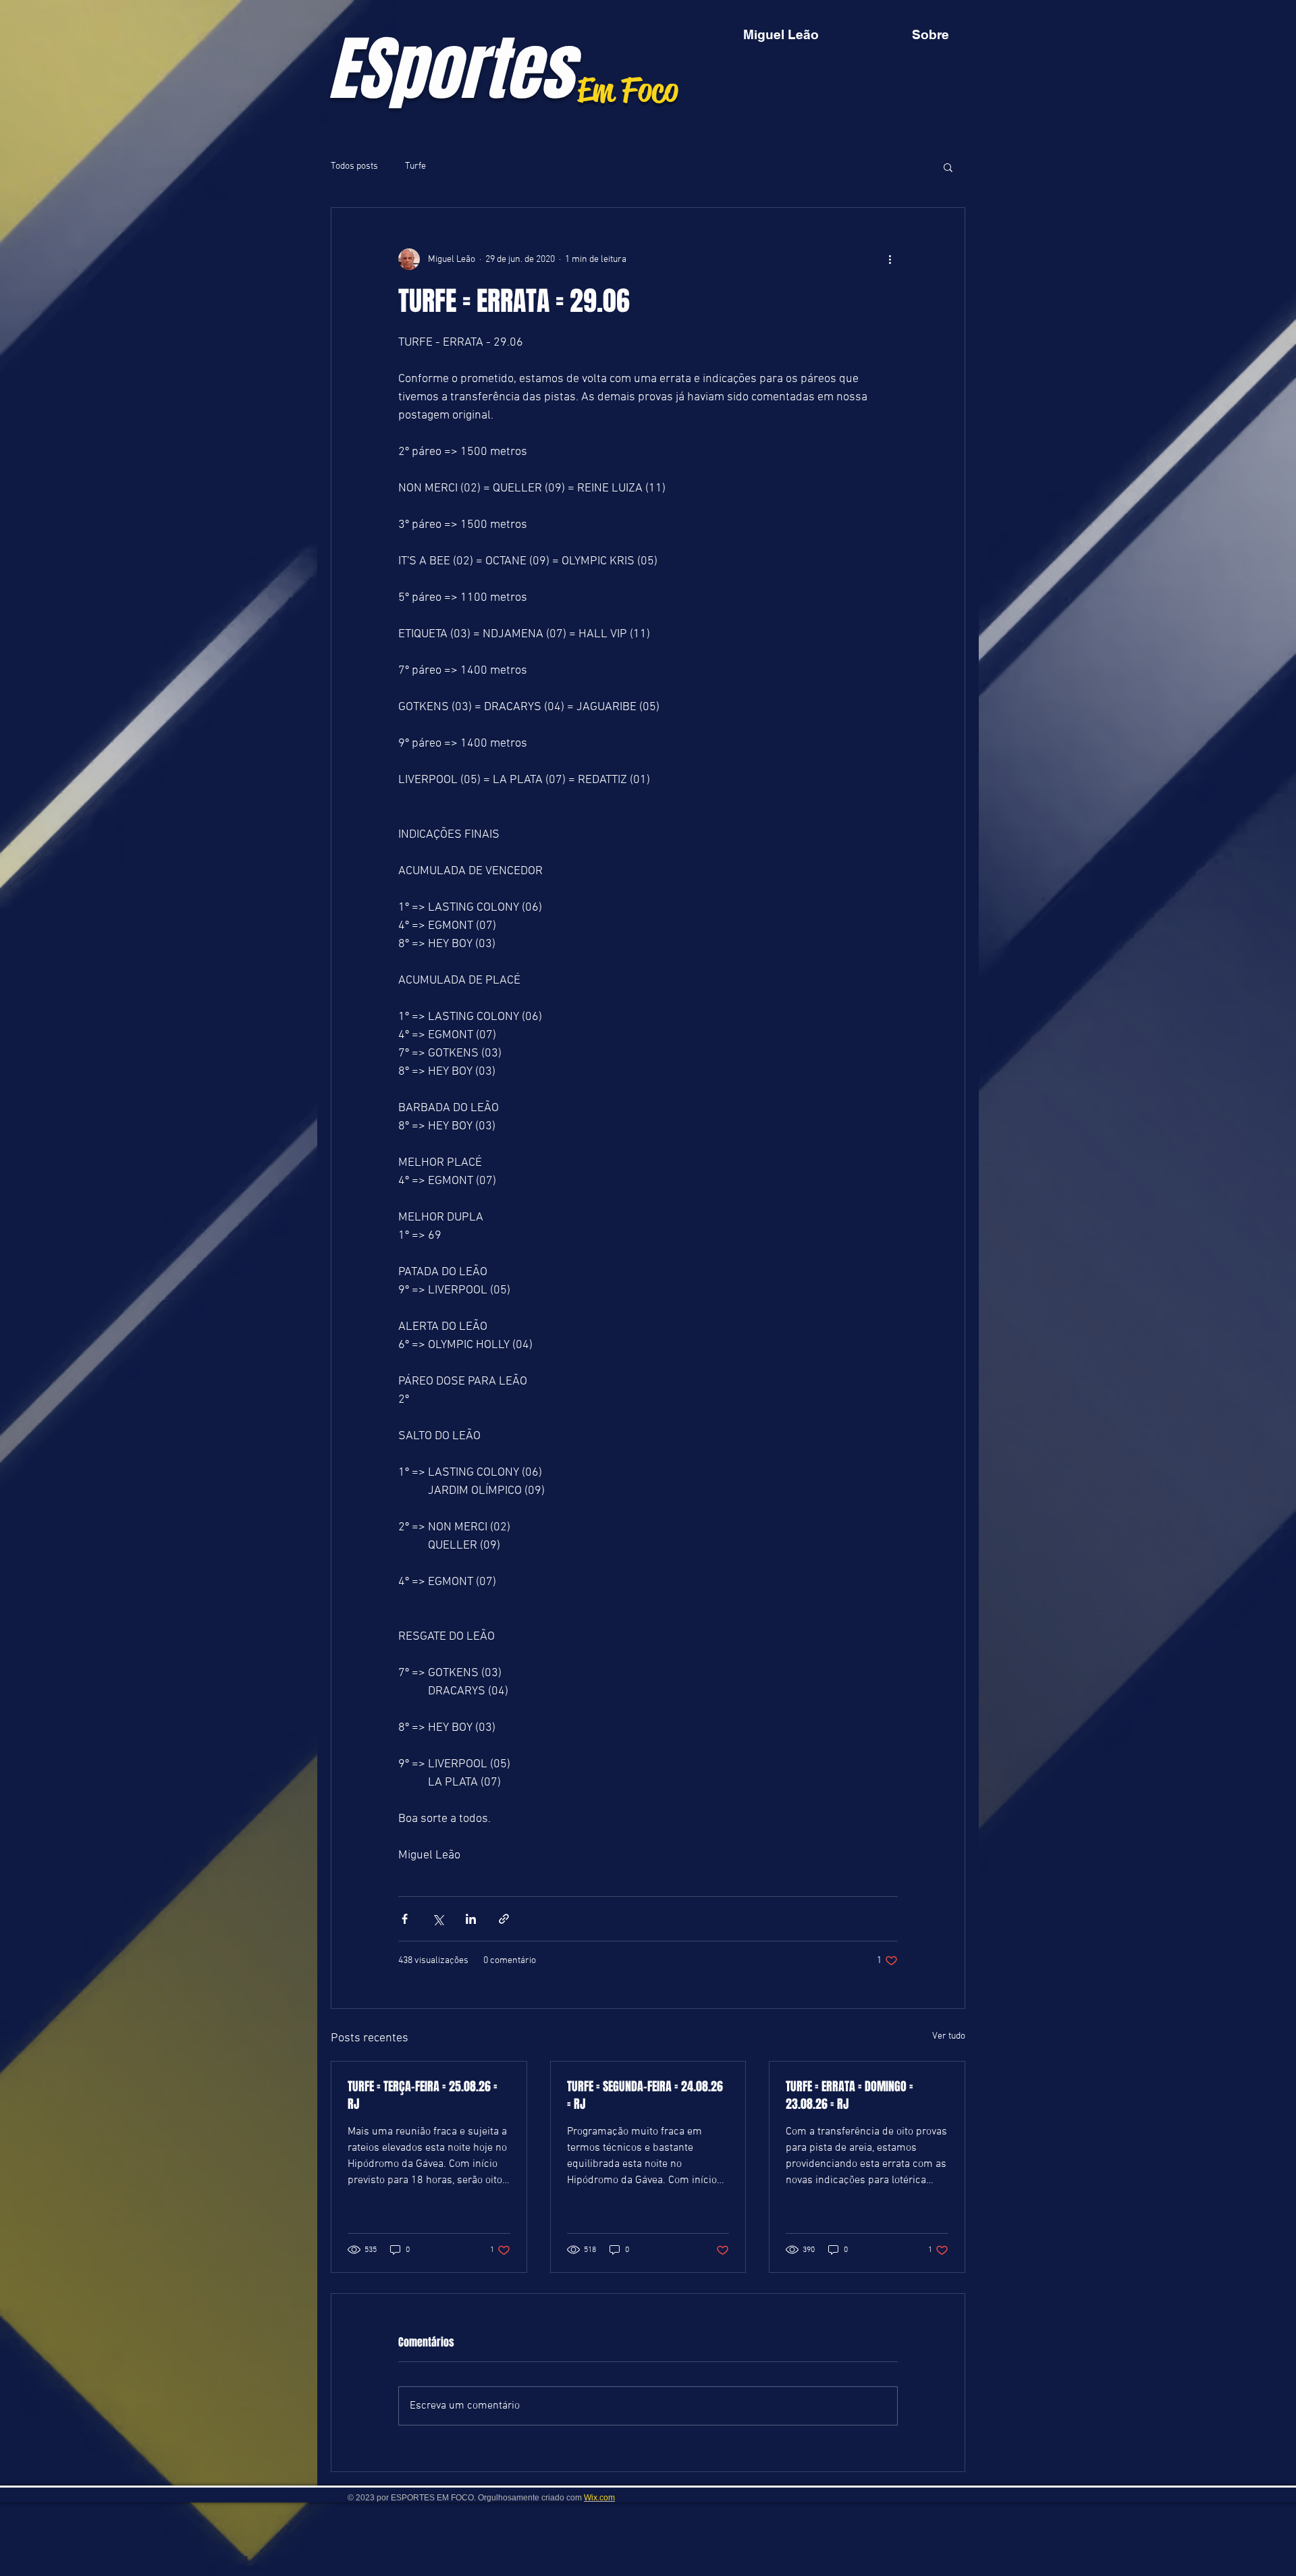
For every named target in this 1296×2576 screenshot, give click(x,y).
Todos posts (354, 166)
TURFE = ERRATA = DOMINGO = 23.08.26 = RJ (849, 2095)
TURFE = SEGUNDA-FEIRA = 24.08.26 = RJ (645, 2095)
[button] (948, 167)
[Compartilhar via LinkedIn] (471, 1919)
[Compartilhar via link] (504, 1919)
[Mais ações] (890, 259)
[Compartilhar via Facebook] (405, 1919)
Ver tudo (949, 2036)
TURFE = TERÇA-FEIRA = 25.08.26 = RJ (423, 2095)
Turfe (415, 166)
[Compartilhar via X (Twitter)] (438, 1919)
